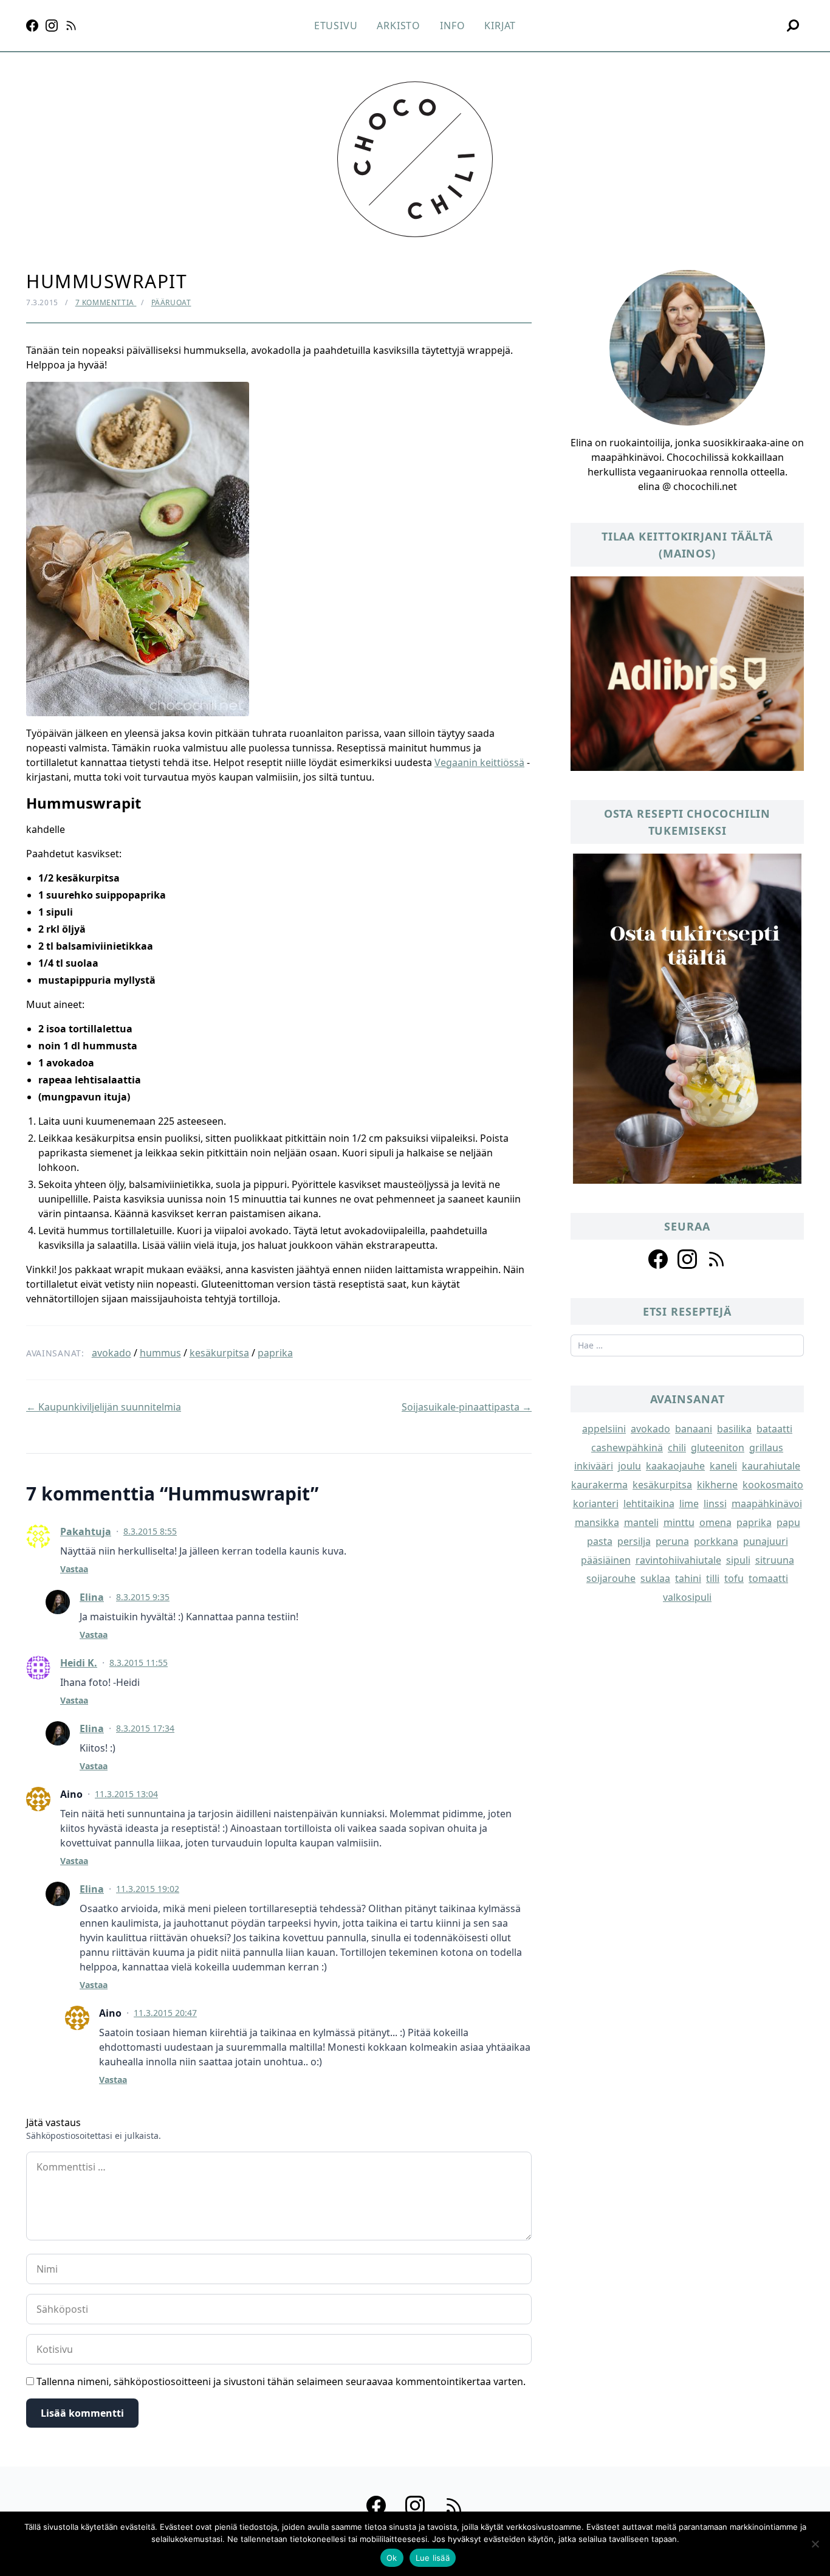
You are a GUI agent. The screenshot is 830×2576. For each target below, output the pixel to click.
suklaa (655, 1578)
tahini (688, 1578)
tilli (713, 1578)
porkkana (716, 1541)
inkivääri (594, 1466)
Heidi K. (79, 1663)
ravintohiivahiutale (678, 1560)
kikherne (717, 1485)
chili (677, 1448)
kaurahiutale (771, 1466)
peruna (672, 1541)
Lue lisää (433, 2558)
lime (689, 1504)
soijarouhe (611, 1578)
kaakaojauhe (675, 1466)
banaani (694, 1429)
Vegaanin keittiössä (479, 762)
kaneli (723, 1466)
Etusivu (336, 26)
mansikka (597, 1522)
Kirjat (500, 26)
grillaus (766, 1448)
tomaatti (768, 1578)
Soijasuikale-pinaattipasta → (467, 1407)
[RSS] (71, 26)
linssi (715, 1504)
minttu (679, 1522)
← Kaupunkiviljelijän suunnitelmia (104, 1407)
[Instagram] (52, 26)
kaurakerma (599, 1485)
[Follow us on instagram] (687, 1259)
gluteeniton (718, 1448)
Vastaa (74, 1569)
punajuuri (766, 1541)
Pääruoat (171, 302)
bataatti (774, 1429)
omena (715, 1522)
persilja (634, 1541)
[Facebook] (32, 26)
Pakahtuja (86, 1531)
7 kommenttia (106, 302)
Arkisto (399, 26)
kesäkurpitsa (219, 1353)
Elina (92, 1597)
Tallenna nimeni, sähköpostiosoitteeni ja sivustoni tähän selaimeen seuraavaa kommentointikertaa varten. (281, 2381)
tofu (734, 1578)
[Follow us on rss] (716, 1259)
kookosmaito (773, 1485)
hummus (160, 1353)
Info (452, 26)
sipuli (738, 1560)
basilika (734, 1429)
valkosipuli (687, 1597)
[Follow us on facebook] (658, 1259)
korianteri (596, 1504)
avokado (111, 1353)
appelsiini (604, 1429)
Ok (392, 2558)
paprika (275, 1353)
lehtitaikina (649, 1504)
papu (788, 1522)
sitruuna (775, 1560)
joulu (629, 1466)
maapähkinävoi (767, 1504)
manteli (641, 1522)
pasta (600, 1541)
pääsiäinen (606, 1560)
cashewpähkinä (627, 1448)
